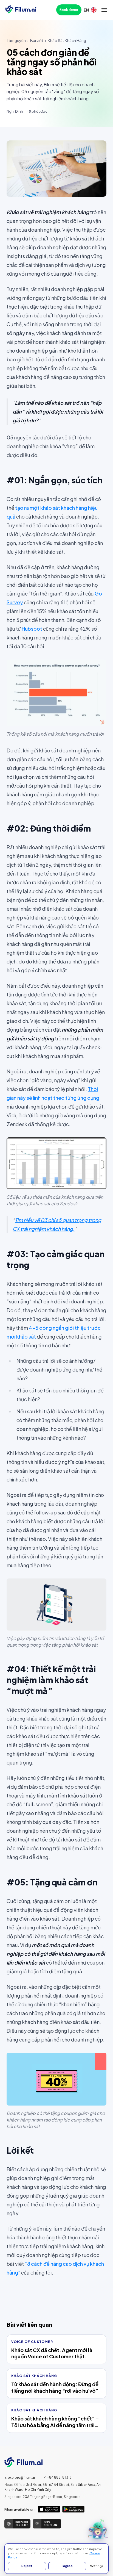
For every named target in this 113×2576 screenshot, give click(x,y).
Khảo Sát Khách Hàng (67, 40)
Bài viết (37, 40)
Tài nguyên (16, 40)
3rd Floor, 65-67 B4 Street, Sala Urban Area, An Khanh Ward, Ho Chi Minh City (53, 2487)
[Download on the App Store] (49, 2509)
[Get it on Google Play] (73, 2509)
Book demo (69, 10)
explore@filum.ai (20, 2477)
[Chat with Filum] (98, 2531)
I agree (67, 2566)
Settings (97, 2566)
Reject (27, 2566)
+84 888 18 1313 (58, 2477)
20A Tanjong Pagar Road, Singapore (43, 2497)
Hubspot (32, 629)
